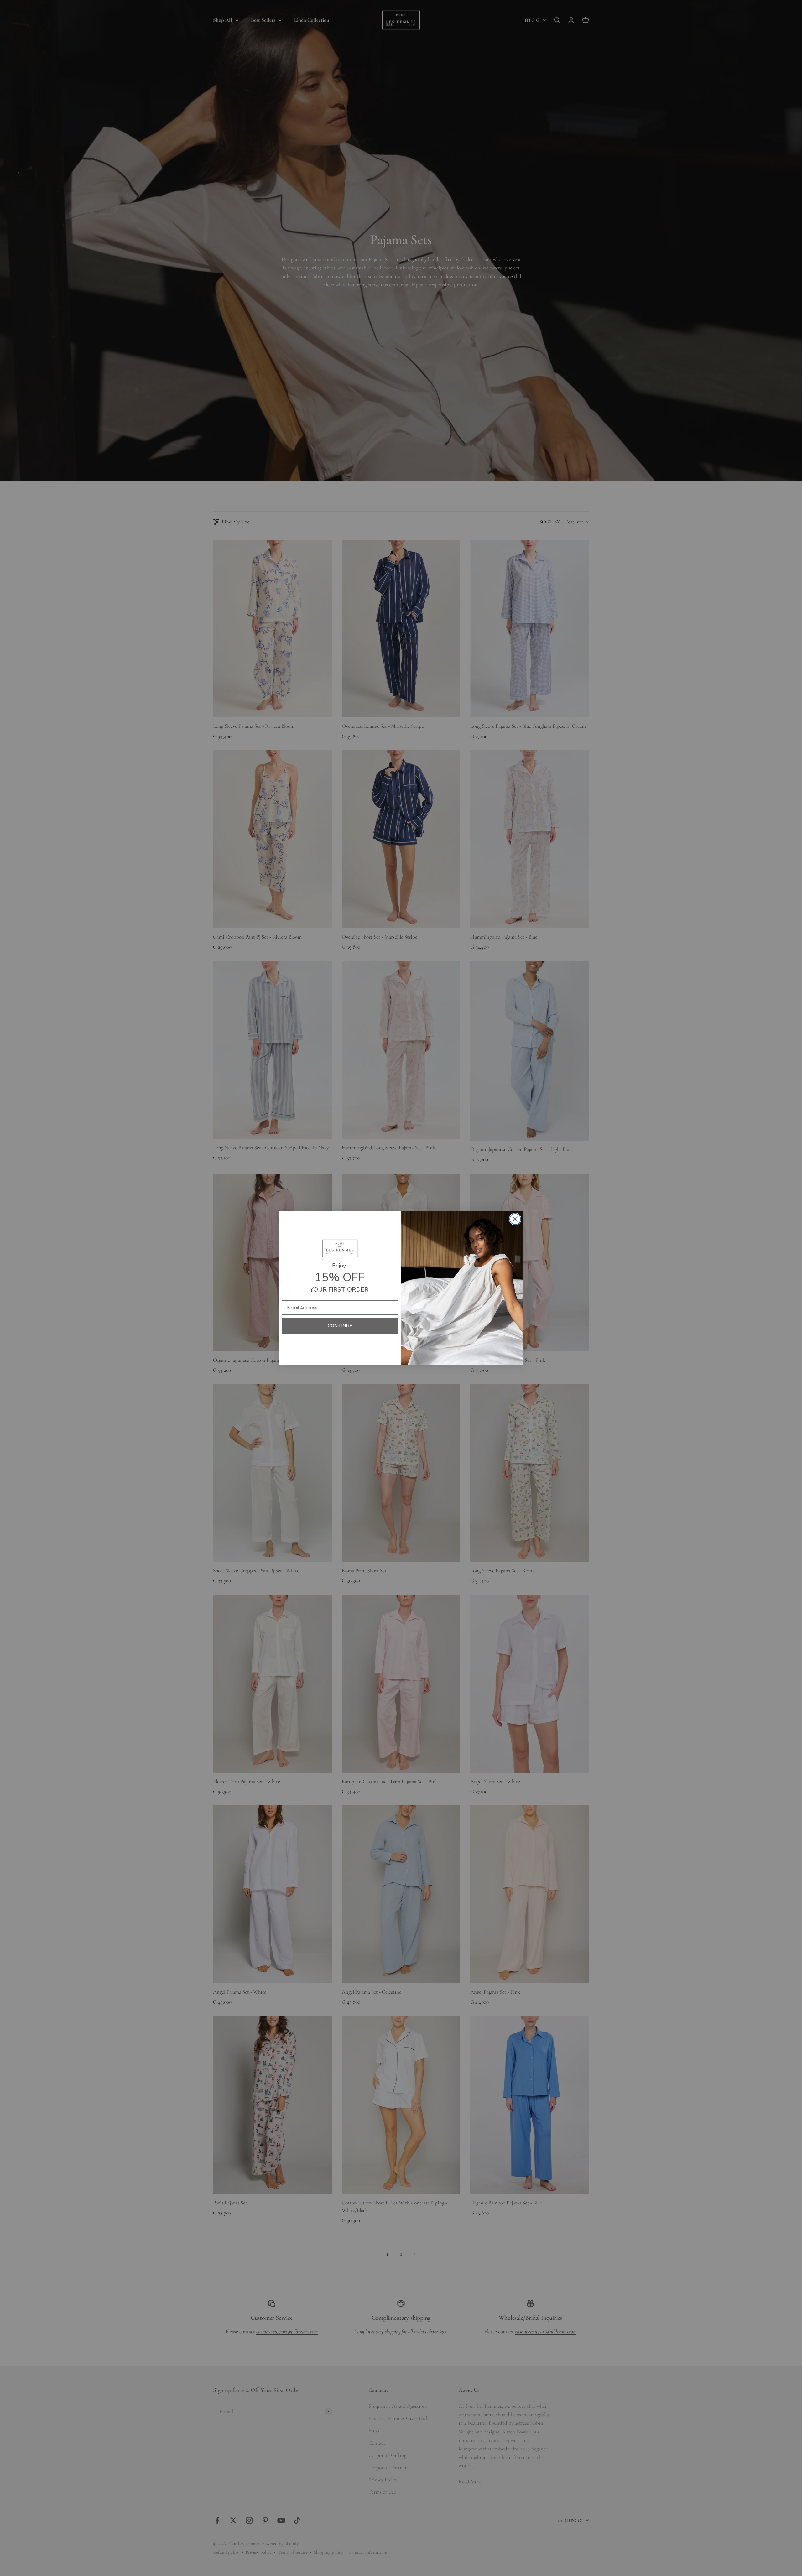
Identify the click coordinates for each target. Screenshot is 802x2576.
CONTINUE (340, 1326)
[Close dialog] (515, 1219)
